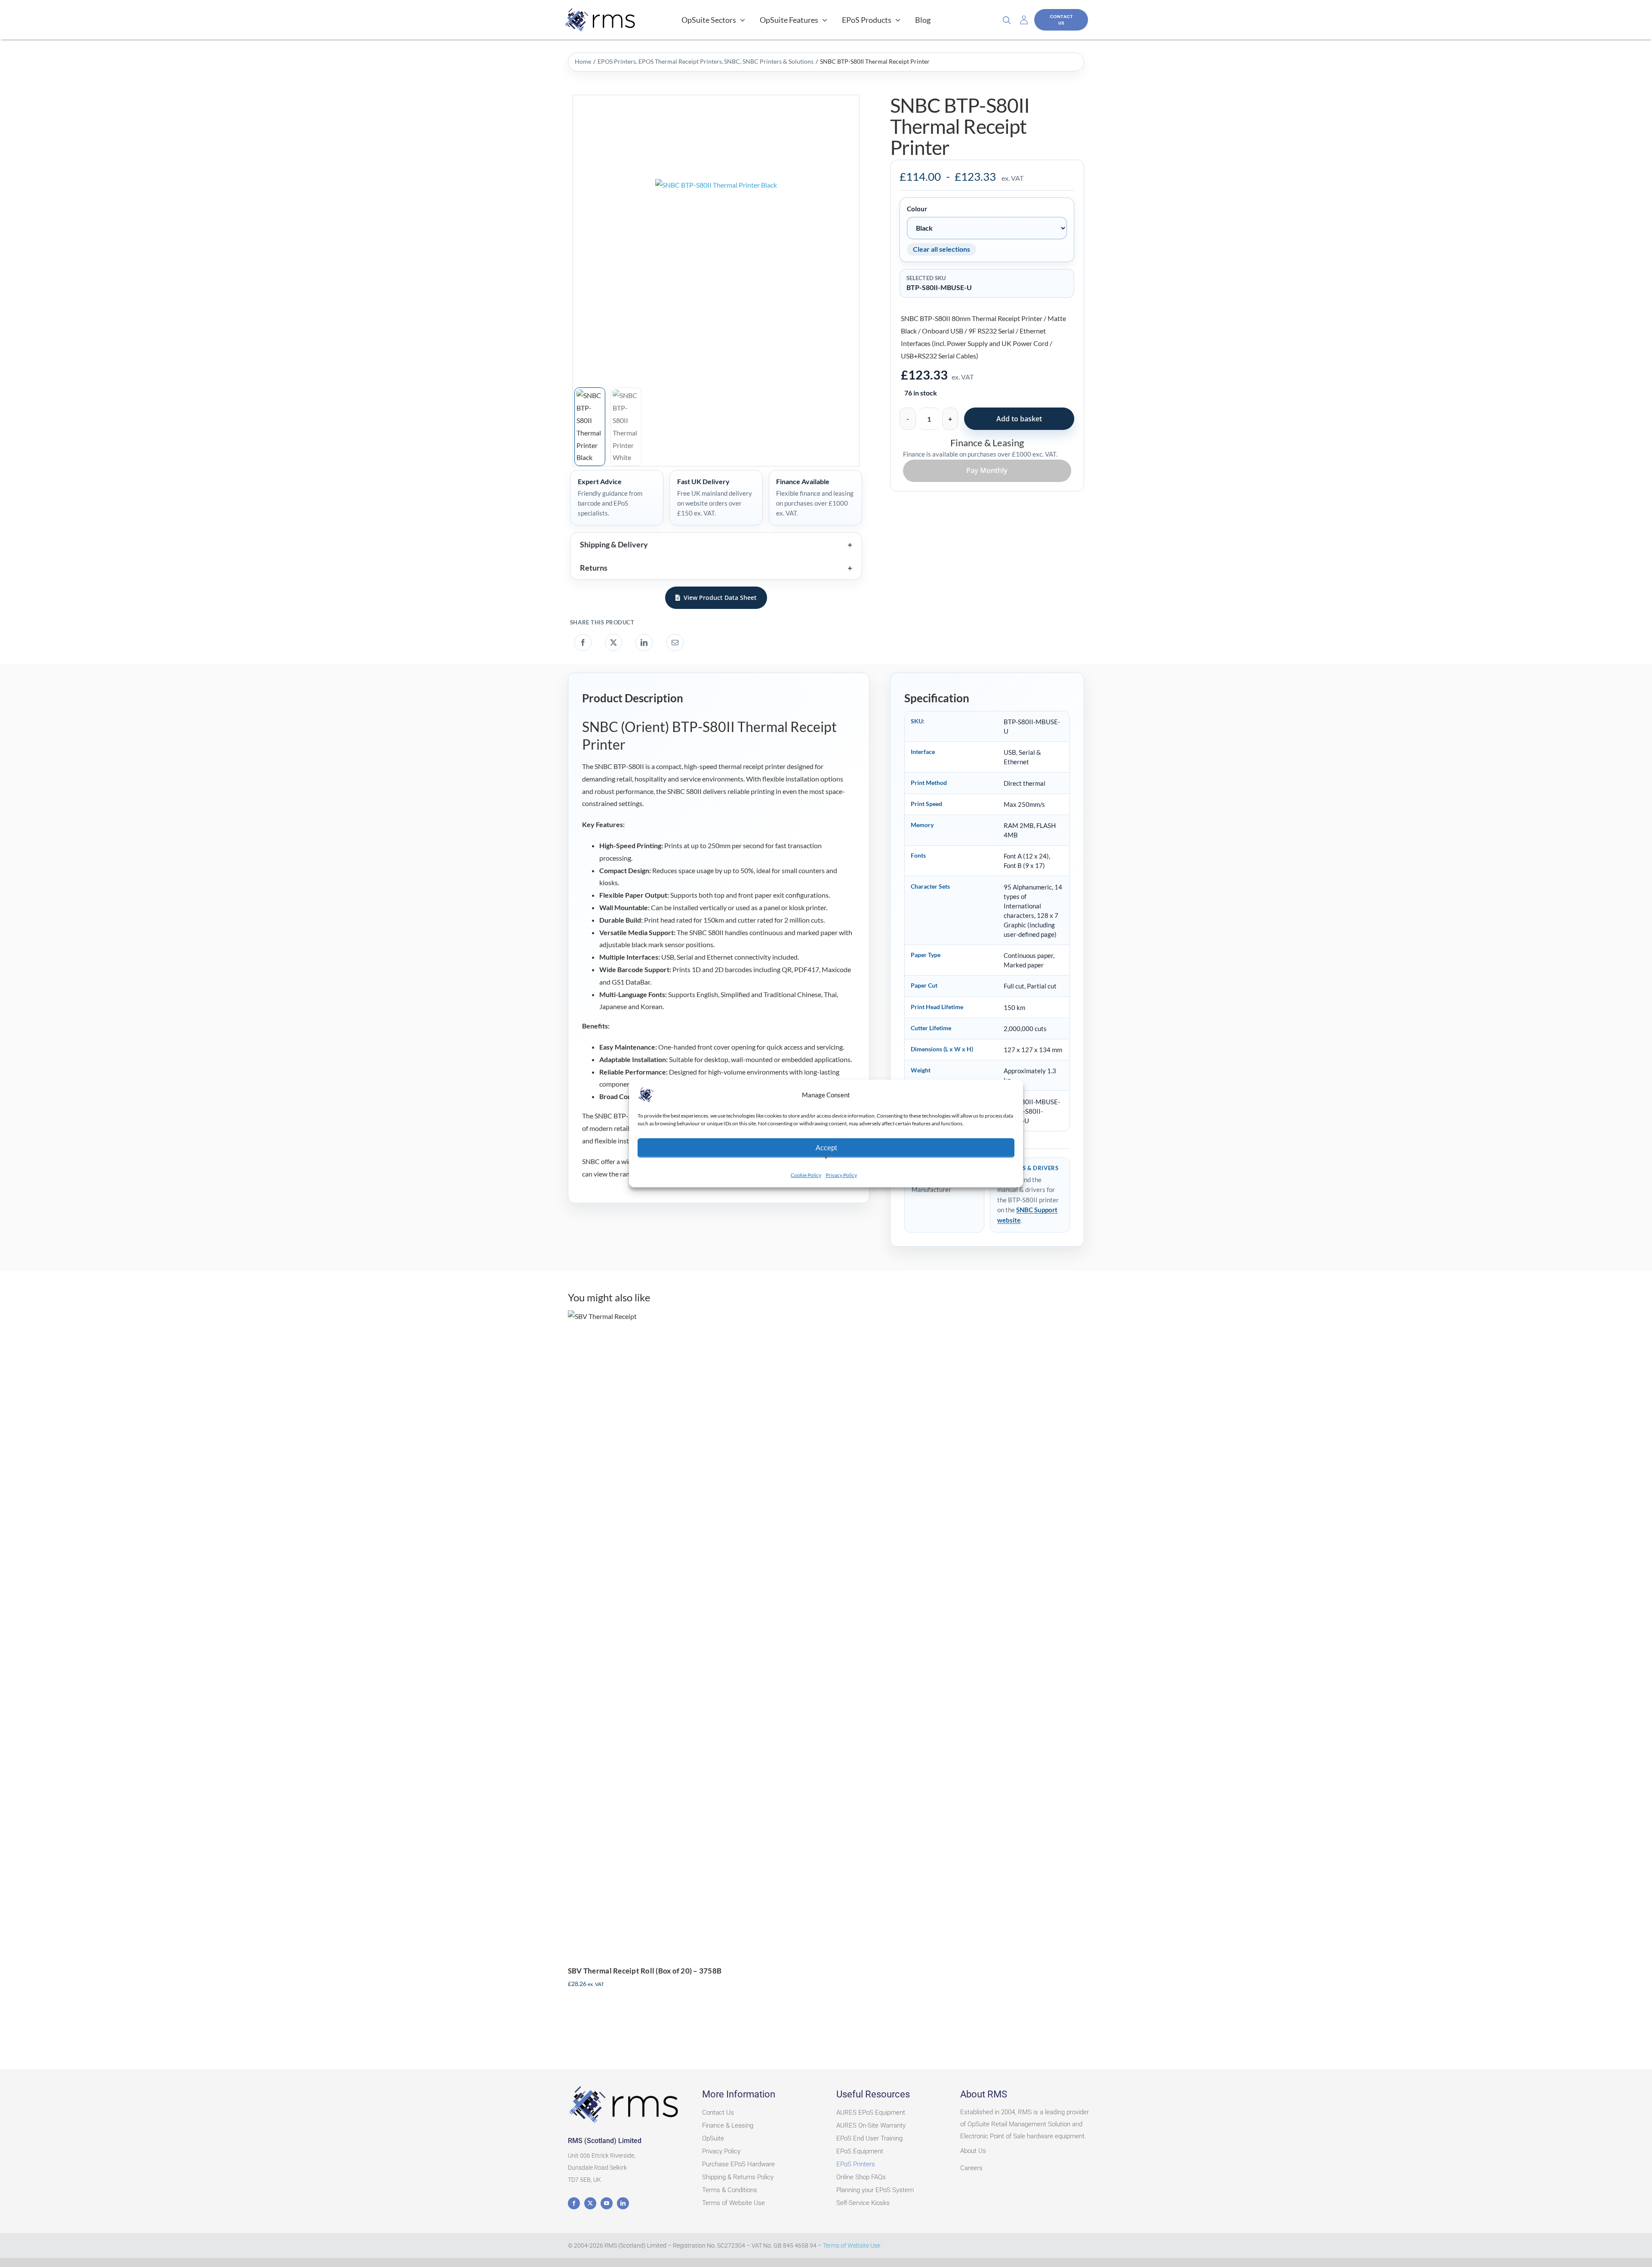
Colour (917, 209)
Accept (826, 1148)
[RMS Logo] (625, 2087)
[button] (716, 544)
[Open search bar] (1010, 20)
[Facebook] (583, 642)
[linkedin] (623, 2203)
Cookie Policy (806, 1175)
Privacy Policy (841, 1175)
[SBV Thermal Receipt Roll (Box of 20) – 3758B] (695, 1633)
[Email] (675, 642)
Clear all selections (942, 249)
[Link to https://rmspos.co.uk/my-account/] (1024, 20)
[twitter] (590, 2203)
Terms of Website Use (852, 2245)
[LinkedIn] (644, 642)
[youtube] (607, 2203)
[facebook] (574, 2203)
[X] (613, 642)
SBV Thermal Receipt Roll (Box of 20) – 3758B (645, 1971)
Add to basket (1019, 419)
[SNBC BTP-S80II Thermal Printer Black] (716, 240)
